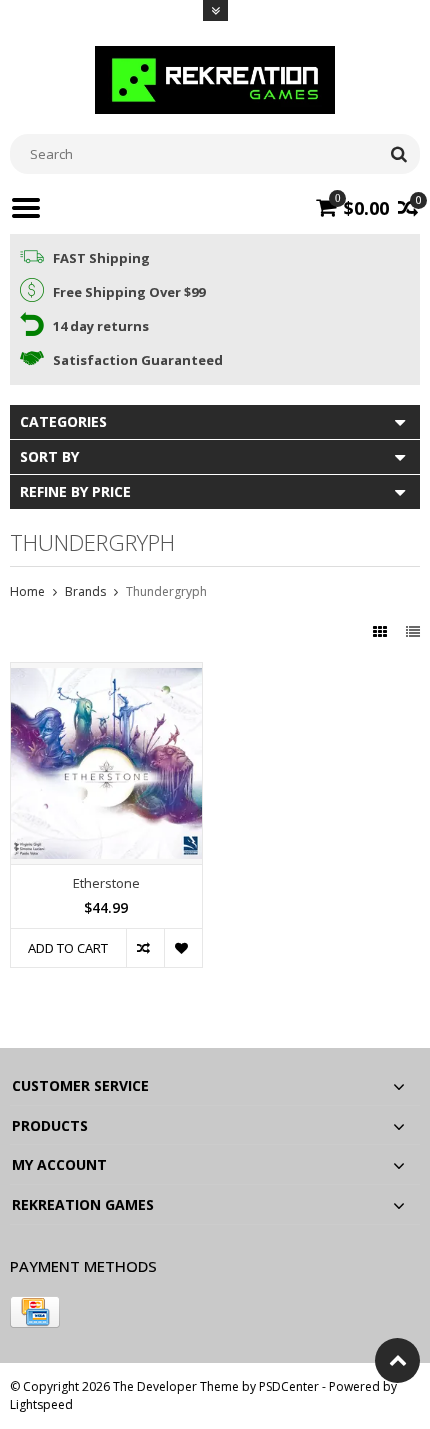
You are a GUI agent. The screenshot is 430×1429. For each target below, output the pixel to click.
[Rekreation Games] (215, 78)
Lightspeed (41, 1404)
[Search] (398, 154)
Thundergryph (166, 591)
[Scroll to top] (397, 1360)
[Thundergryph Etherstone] (106, 673)
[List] (413, 631)
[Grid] (382, 631)
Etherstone (106, 883)
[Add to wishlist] (183, 948)
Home (27, 591)
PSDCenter (289, 1386)
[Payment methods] (35, 1312)
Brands (85, 591)
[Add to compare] (145, 948)
